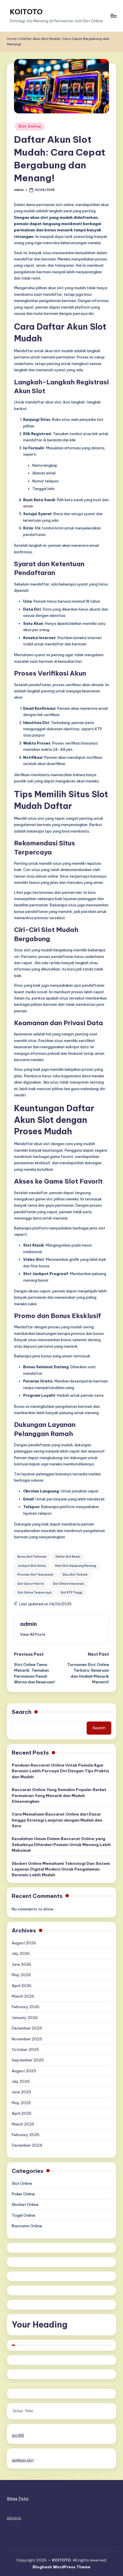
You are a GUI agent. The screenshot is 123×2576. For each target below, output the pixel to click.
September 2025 (28, 2060)
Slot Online (30, 126)
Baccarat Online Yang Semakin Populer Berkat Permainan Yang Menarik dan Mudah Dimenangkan (59, 1795)
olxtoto (14, 2518)
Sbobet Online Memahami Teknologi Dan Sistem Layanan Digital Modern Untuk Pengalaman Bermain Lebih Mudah (61, 1869)
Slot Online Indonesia (68, 1584)
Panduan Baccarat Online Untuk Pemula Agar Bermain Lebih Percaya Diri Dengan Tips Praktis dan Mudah (60, 1771)
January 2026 (25, 2018)
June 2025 (21, 2092)
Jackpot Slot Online (32, 1566)
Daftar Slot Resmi (68, 1557)
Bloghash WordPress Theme (61, 2567)
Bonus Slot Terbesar (32, 1557)
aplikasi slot (23, 2460)
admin (28, 1624)
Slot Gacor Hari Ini (31, 1584)
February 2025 (26, 2135)
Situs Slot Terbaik (75, 1575)
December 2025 (27, 2028)
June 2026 (21, 1964)
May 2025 (21, 2103)
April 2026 (22, 1986)
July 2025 (21, 2081)
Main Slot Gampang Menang (76, 1566)
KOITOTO (26, 12)
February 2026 (26, 2007)
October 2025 (25, 2049)
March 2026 (23, 1996)
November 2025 (27, 2039)
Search (22, 1712)
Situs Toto (23, 2411)
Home (12, 39)
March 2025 (23, 2124)
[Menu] (113, 16)
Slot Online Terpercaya (34, 1593)
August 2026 (24, 1943)
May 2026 (21, 1975)
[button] (33, 1634)
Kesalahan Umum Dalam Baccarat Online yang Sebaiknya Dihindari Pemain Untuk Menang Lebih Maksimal (61, 1844)
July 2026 (21, 1953)
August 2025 (24, 2071)
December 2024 (27, 2145)
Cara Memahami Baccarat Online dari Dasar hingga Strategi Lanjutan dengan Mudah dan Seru (57, 1820)
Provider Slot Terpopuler (35, 1575)
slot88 (18, 2435)
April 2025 (22, 2113)
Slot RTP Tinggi (71, 1593)
